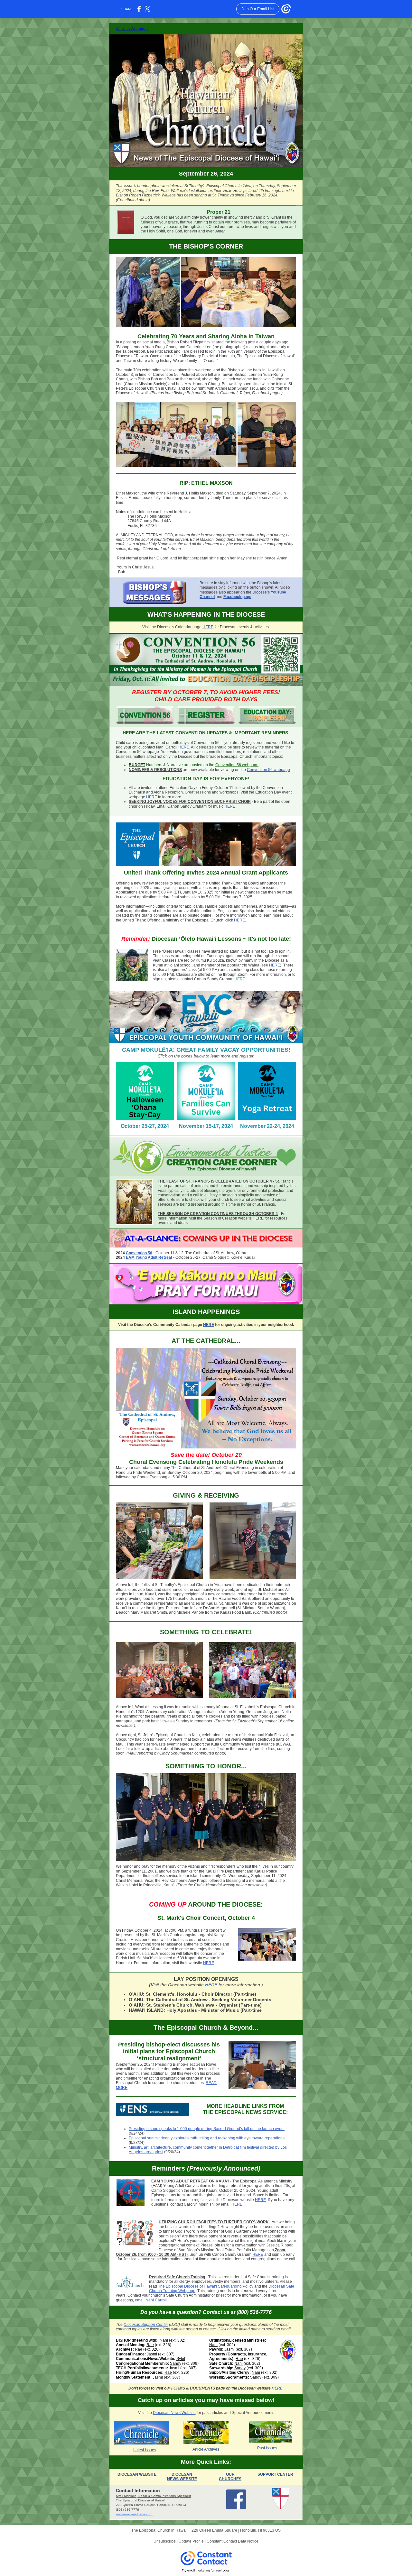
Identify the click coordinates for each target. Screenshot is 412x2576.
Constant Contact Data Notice (233, 2541)
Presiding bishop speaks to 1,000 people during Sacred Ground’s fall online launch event (207, 2129)
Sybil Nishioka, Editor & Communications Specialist (153, 2496)
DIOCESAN (182, 2474)
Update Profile (191, 2541)
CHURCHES (230, 2479)
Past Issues (267, 2448)
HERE (208, 627)
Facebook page (237, 597)
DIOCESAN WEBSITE (137, 2474)
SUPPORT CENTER (275, 2474)
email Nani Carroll (151, 2300)
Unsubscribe (165, 2541)
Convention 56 (139, 1253)
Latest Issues (145, 2450)
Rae (150, 2345)
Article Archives (206, 2449)
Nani (164, 2340)
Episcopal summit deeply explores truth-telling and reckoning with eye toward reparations (207, 2138)
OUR (230, 2474)
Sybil (181, 2359)
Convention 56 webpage (237, 765)
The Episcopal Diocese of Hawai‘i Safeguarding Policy (206, 2286)
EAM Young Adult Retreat (149, 1257)
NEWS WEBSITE (182, 2479)
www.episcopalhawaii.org (134, 2514)
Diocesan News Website (174, 2413)
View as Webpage (132, 29)
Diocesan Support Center (146, 2325)
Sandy (176, 2363)
